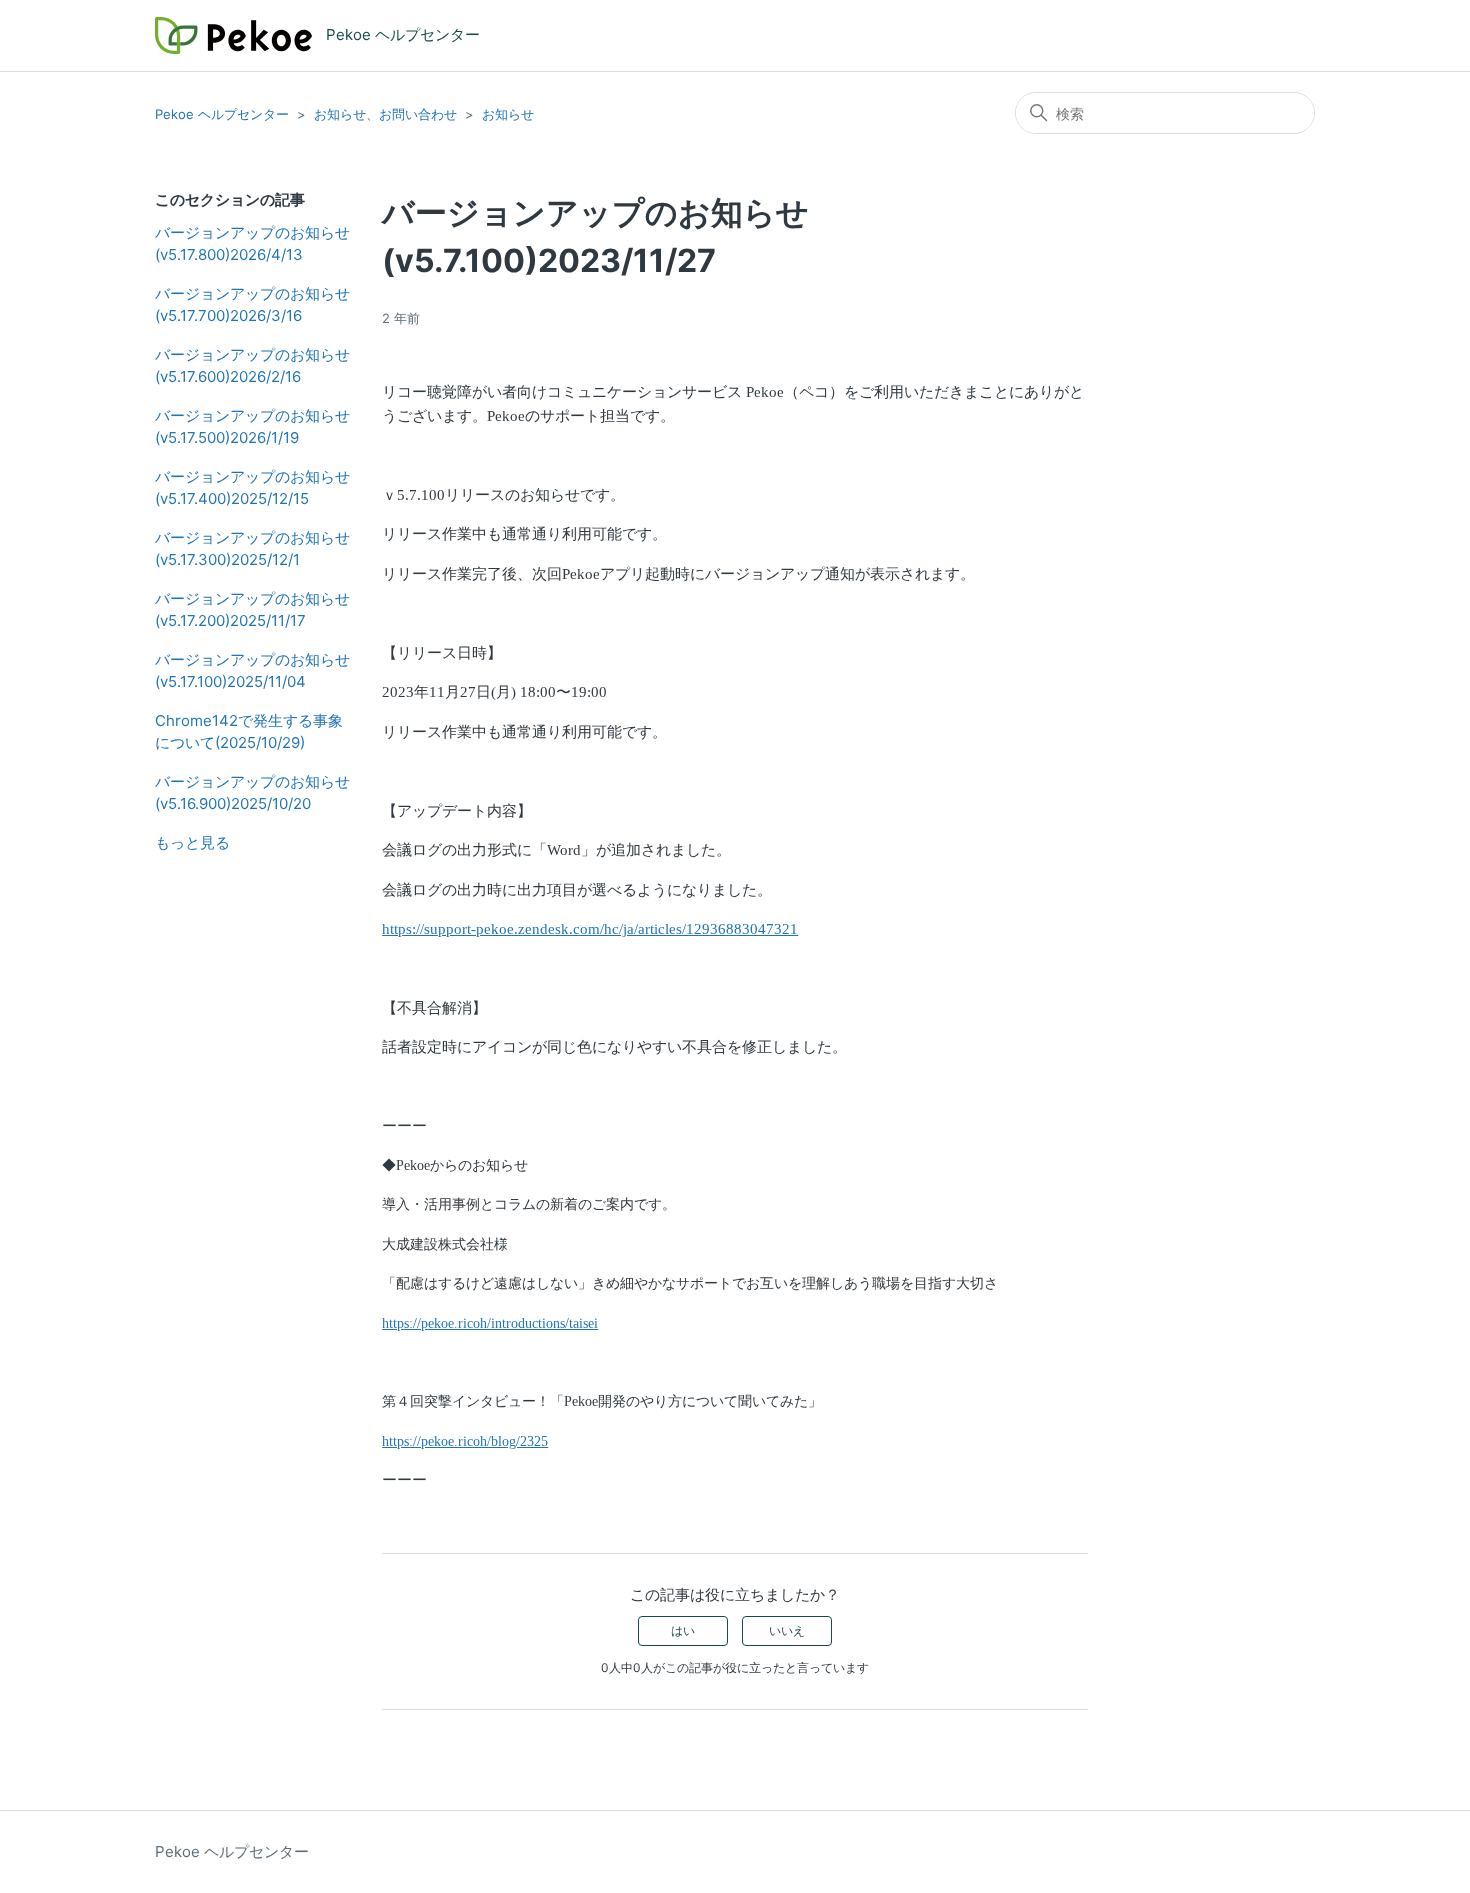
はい (683, 1630)
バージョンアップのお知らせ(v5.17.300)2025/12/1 (252, 549)
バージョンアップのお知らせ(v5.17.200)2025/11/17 (252, 610)
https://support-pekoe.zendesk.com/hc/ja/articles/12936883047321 (590, 929)
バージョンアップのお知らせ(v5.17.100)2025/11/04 (252, 671)
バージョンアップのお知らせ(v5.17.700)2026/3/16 (252, 305)
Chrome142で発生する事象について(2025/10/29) (249, 732)
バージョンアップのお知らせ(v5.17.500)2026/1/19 (252, 427)
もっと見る (192, 842)
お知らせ (508, 114)
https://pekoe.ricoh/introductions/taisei (490, 1323)
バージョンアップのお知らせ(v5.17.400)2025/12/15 (252, 488)
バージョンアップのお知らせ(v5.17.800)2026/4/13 (252, 244)
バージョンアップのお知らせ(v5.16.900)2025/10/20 (252, 793)
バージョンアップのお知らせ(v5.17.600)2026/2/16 (252, 366)
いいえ (787, 1630)
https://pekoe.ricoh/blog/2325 (465, 1441)
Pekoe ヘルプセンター (222, 114)
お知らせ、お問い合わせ (385, 114)
